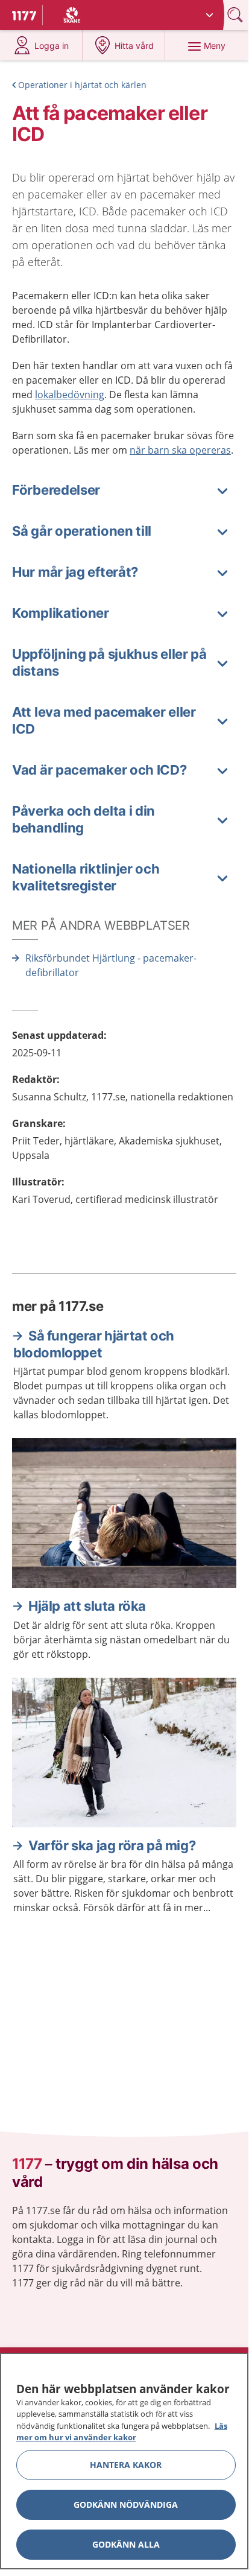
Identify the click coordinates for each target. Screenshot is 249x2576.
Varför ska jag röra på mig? (112, 1845)
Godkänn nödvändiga (126, 2505)
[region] (124, 2461)
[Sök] (236, 15)
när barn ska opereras (180, 450)
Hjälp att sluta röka (87, 1606)
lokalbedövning (70, 395)
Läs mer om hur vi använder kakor (122, 2432)
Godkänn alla (126, 2544)
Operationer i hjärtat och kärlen (82, 85)
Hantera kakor (126, 2465)
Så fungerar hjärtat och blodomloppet (94, 1344)
